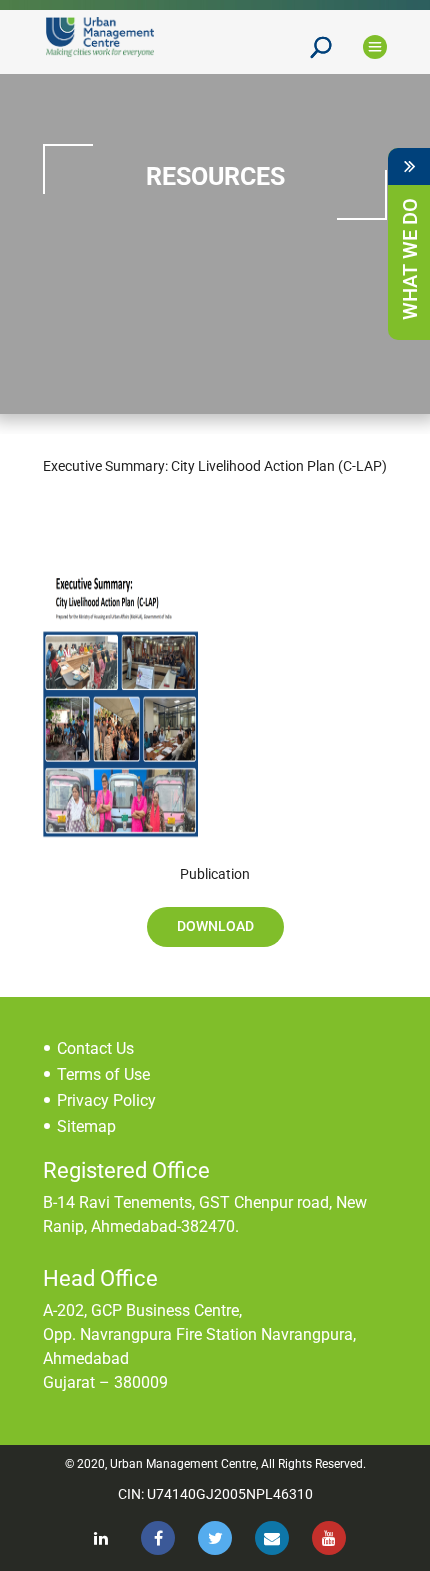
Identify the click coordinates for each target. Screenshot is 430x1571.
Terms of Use (103, 1074)
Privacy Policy (106, 1100)
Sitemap (86, 1126)
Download (215, 926)
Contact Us (95, 1048)
